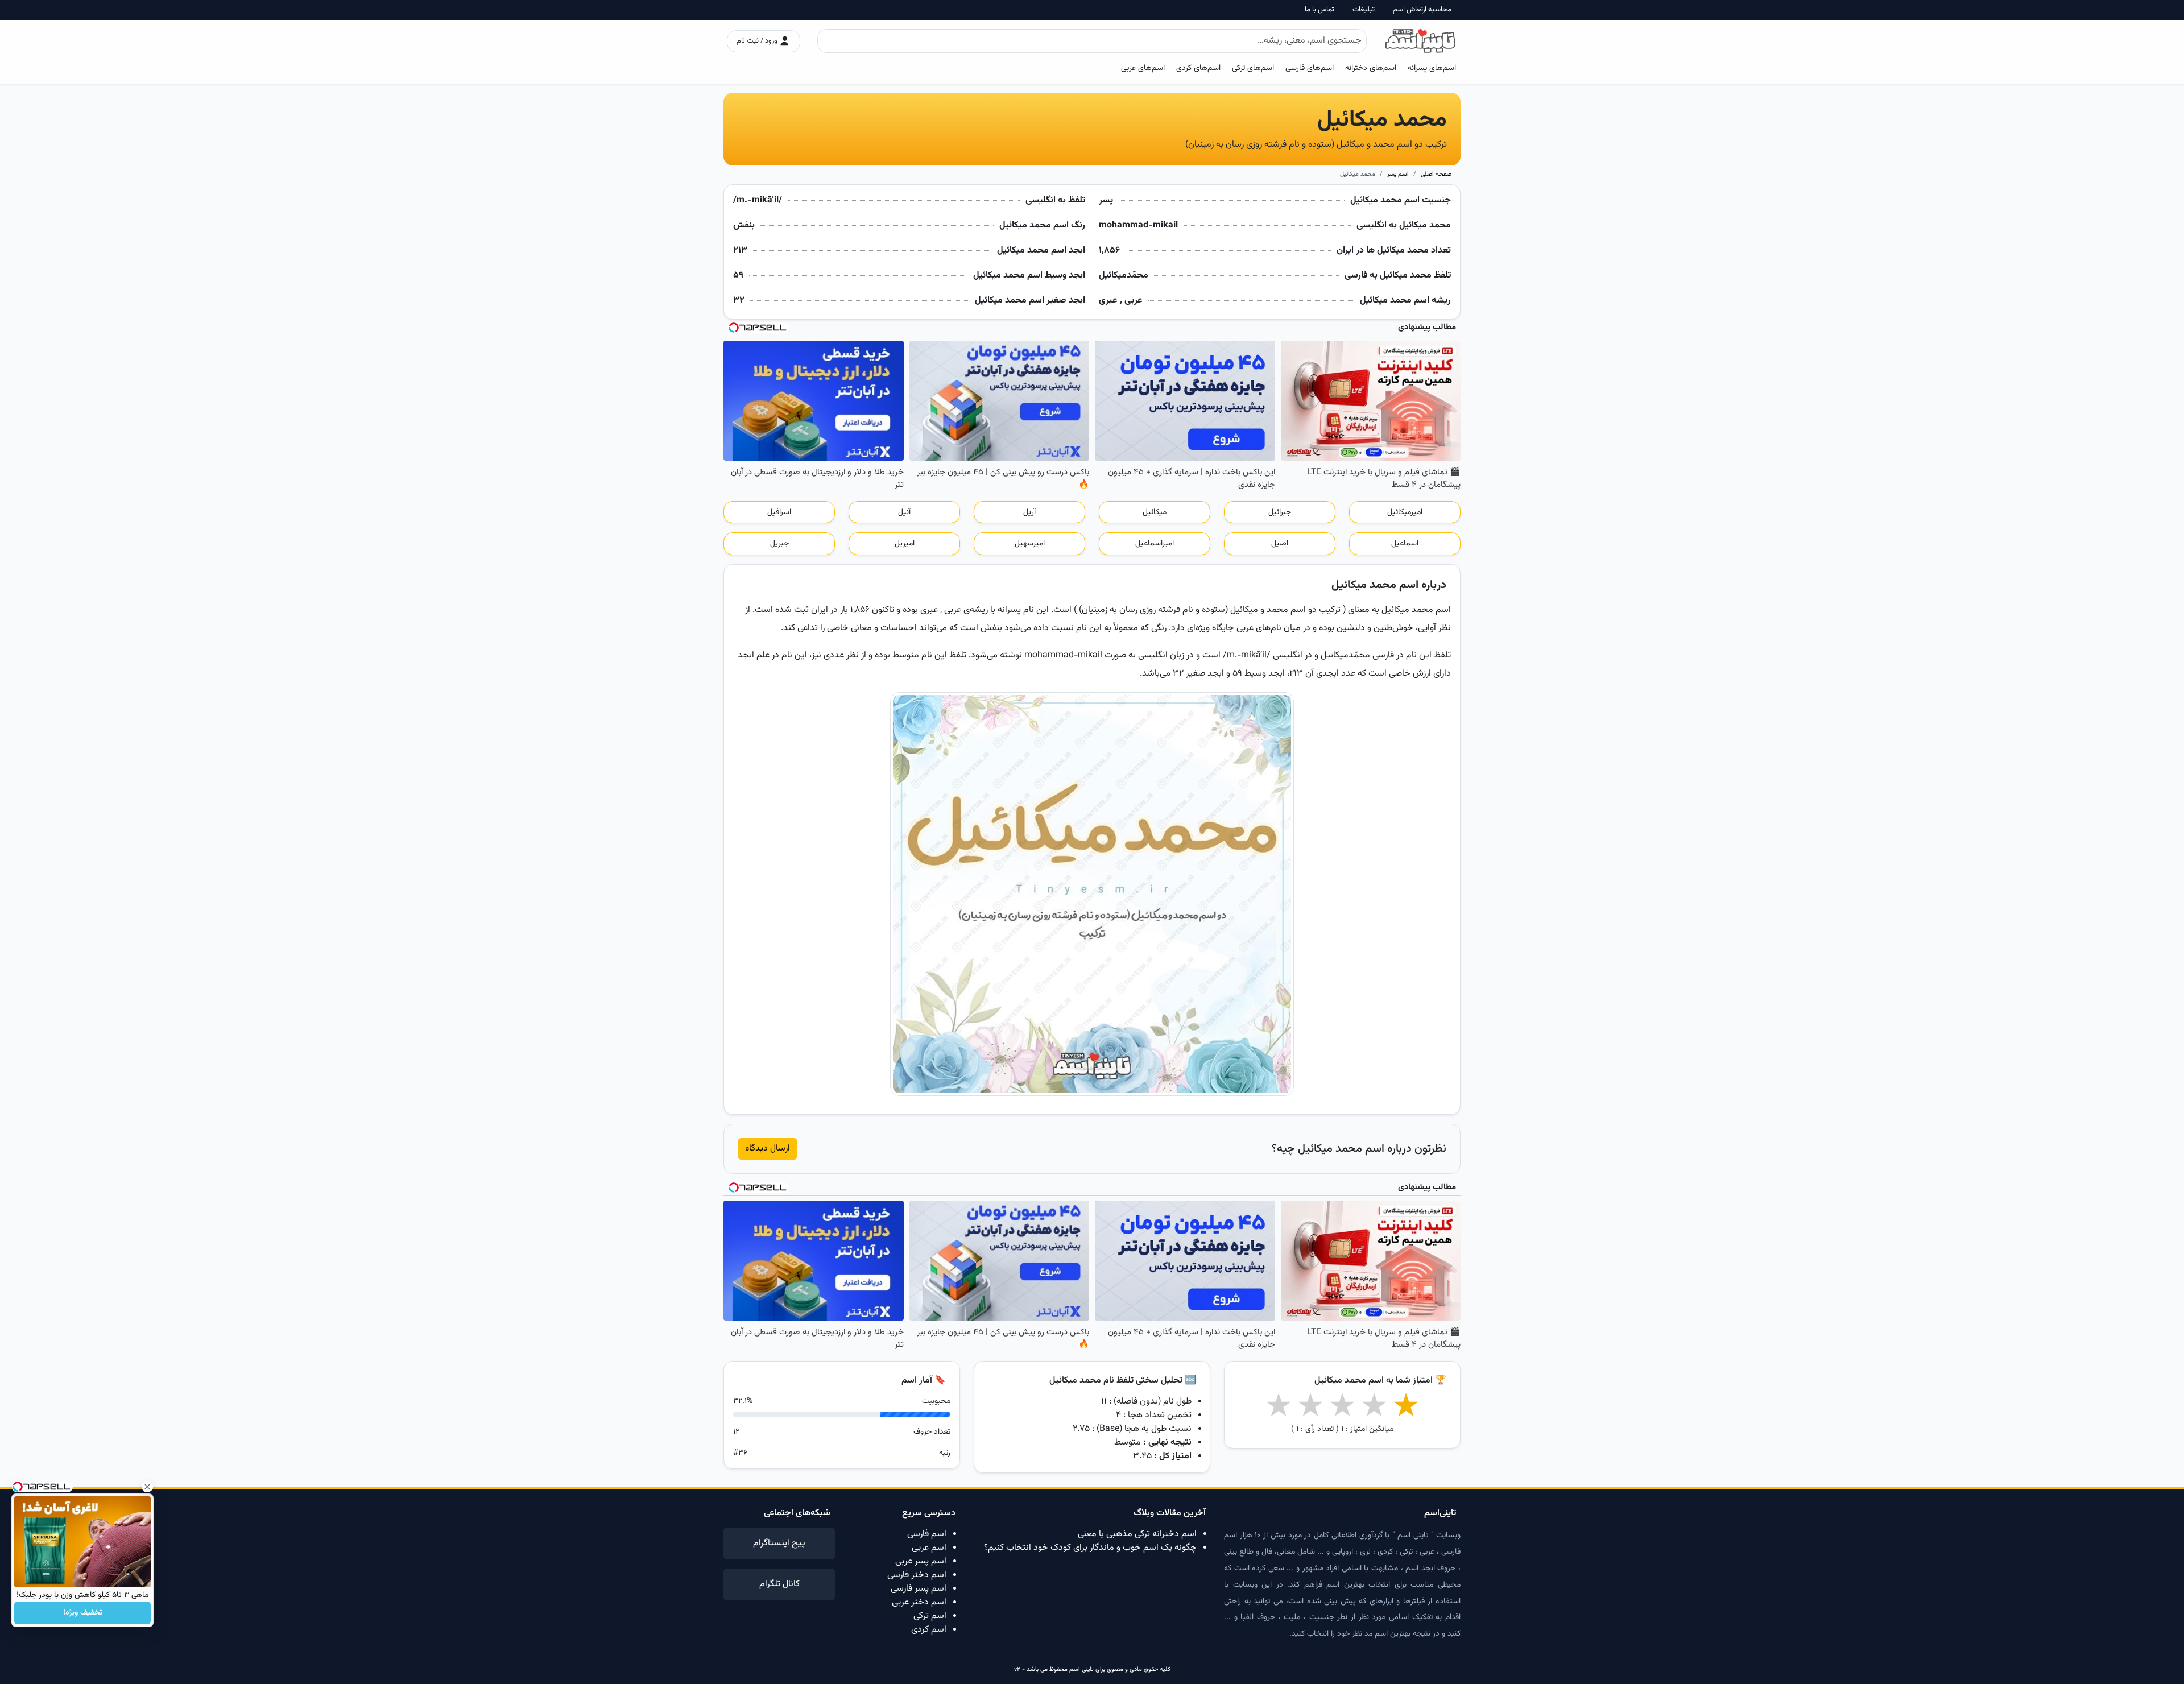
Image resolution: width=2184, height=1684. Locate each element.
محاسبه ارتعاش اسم (1422, 10)
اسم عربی (929, 1548)
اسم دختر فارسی (917, 1575)
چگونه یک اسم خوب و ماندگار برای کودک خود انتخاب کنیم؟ (1090, 1548)
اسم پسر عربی (921, 1561)
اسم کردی (929, 1630)
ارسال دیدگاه (768, 1149)
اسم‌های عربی (1143, 68)
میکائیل (1155, 512)
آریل (1029, 512)
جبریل (779, 544)
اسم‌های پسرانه (1432, 68)
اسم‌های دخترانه (1371, 68)
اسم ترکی (930, 1616)
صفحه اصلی (1436, 174)
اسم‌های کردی (1198, 68)
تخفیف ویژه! (83, 1613)
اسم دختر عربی (919, 1602)
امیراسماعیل (1155, 544)
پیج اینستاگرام (779, 1543)
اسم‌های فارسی (1310, 68)
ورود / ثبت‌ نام (758, 41)
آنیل (904, 512)
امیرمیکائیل (1405, 512)
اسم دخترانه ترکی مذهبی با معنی (1137, 1534)
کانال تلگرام (779, 1584)
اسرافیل (779, 512)
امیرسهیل (1030, 544)
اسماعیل (1405, 544)
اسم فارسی (927, 1534)
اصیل (1280, 544)
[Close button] (147, 1487)
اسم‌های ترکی (1253, 68)
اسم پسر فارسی (919, 1589)
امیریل (905, 544)
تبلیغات (1364, 10)
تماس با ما (1319, 10)
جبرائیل (1280, 512)
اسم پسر (1398, 174)
